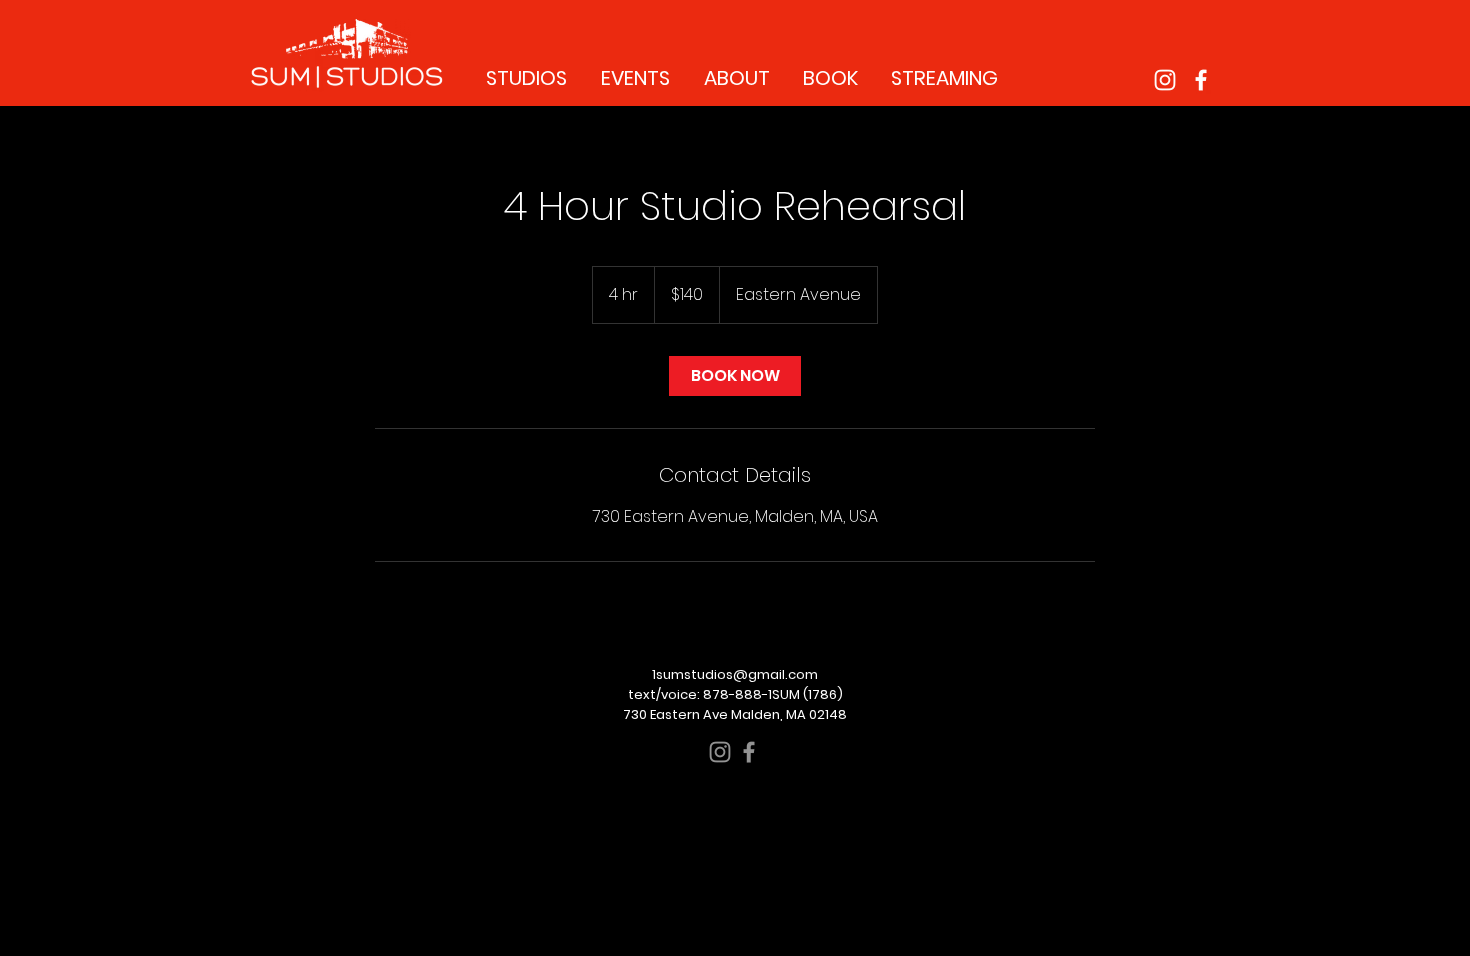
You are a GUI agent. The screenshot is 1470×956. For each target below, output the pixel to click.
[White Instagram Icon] (1165, 80)
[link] (735, 376)
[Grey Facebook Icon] (749, 752)
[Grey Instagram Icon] (720, 752)
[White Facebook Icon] (1201, 80)
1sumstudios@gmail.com (735, 674)
